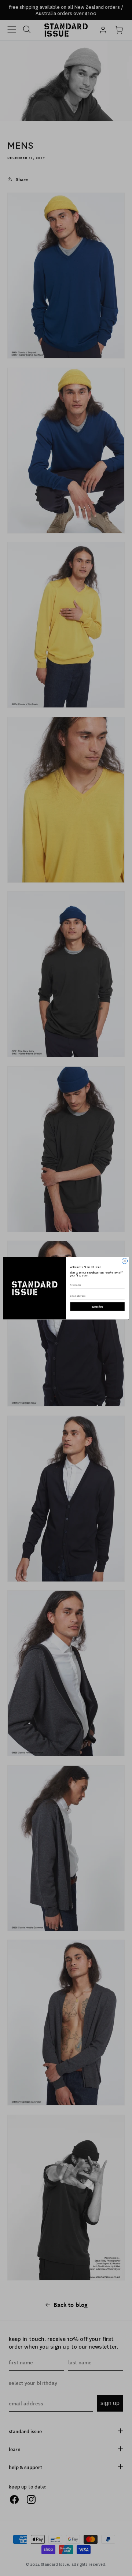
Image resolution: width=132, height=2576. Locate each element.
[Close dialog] (124, 1261)
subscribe (98, 1306)
